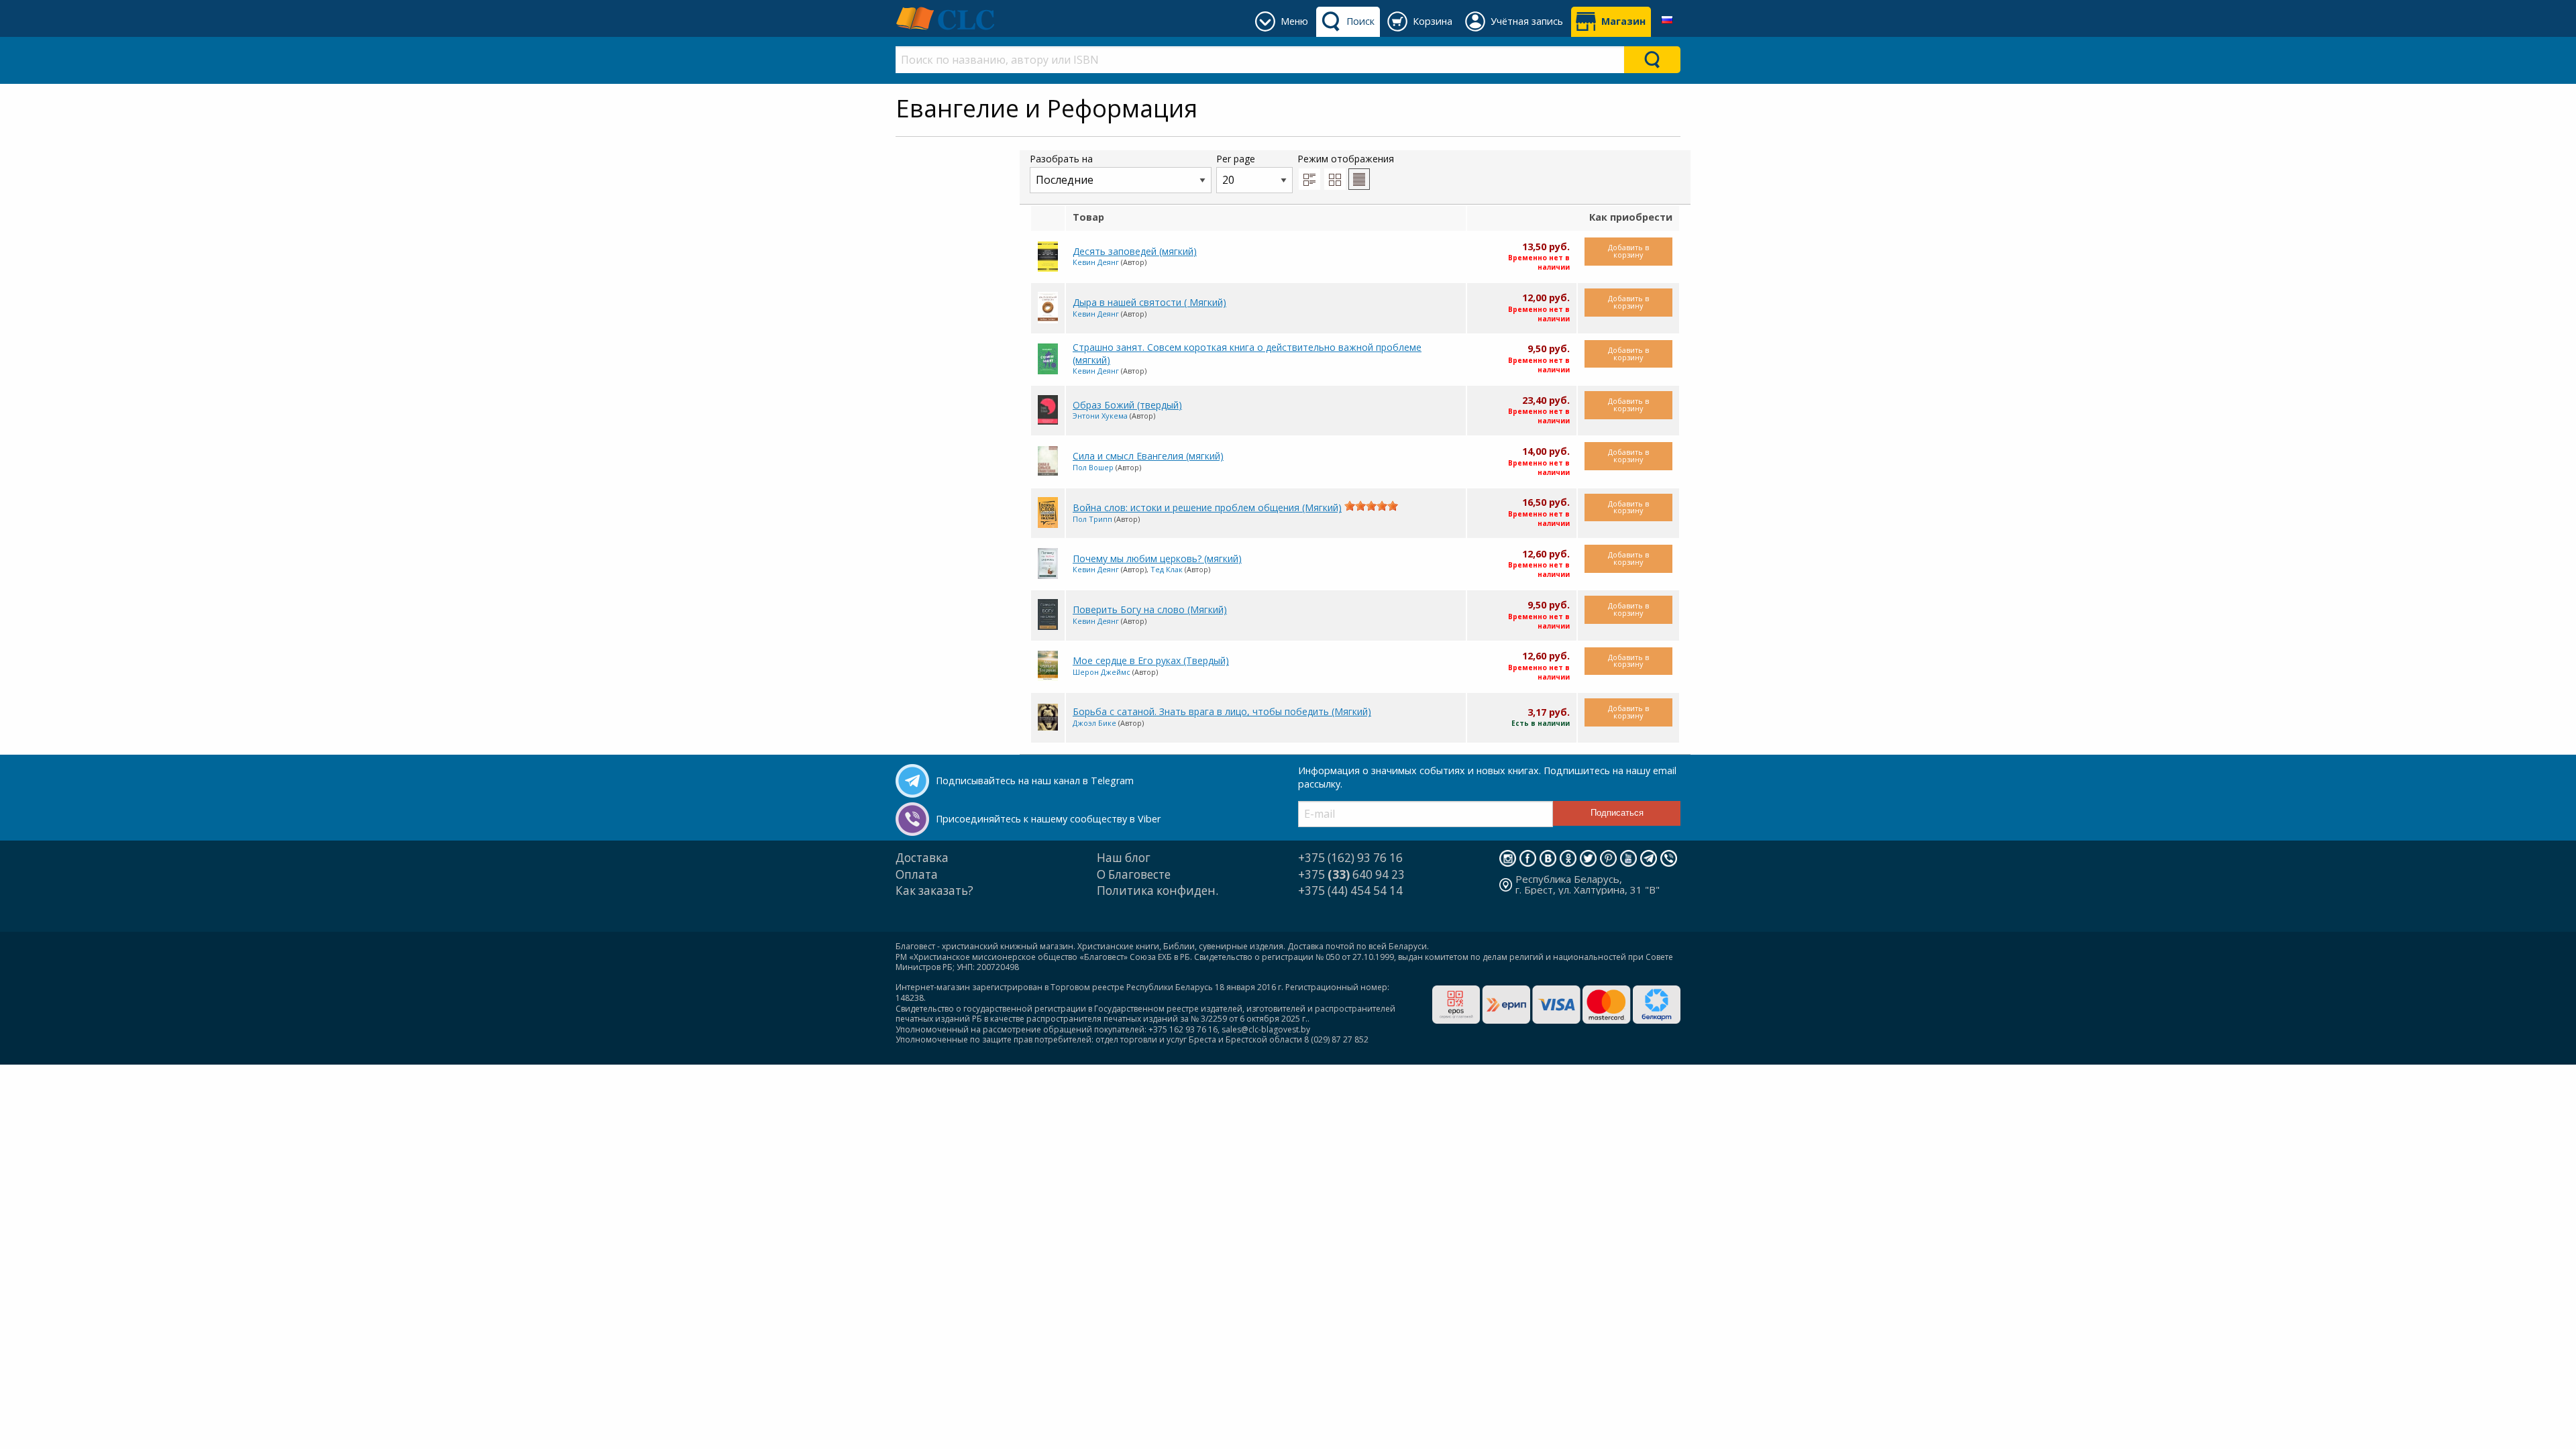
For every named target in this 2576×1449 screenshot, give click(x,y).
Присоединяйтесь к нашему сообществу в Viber (1048, 819)
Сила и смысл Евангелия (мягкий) (1148, 456)
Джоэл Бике (1094, 723)
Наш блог (1124, 858)
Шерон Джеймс (1102, 672)
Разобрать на (1061, 159)
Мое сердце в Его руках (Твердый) (1151, 660)
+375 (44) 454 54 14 (1350, 891)
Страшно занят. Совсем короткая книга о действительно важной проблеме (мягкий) (1247, 354)
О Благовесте (1134, 874)
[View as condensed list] (1359, 179)
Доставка (922, 858)
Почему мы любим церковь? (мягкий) (1157, 558)
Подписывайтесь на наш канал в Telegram (1035, 781)
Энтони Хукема (1100, 416)
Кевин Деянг (1096, 262)
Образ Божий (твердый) (1127, 405)
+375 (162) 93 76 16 (1350, 858)
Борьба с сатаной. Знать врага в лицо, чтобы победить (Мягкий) (1222, 711)
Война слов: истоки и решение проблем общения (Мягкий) (1207, 507)
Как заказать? (934, 891)
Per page (1236, 159)
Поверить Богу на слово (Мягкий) (1150, 609)
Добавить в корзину (1628, 251)
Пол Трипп (1092, 519)
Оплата (917, 874)
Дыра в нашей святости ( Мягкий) (1149, 302)
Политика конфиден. (1158, 891)
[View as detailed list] (1309, 179)
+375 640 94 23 (1351, 874)
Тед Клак (1167, 569)
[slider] (1371, 506)
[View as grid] (1335, 179)
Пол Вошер (1093, 467)
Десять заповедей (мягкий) (1135, 251)
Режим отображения (1346, 159)
